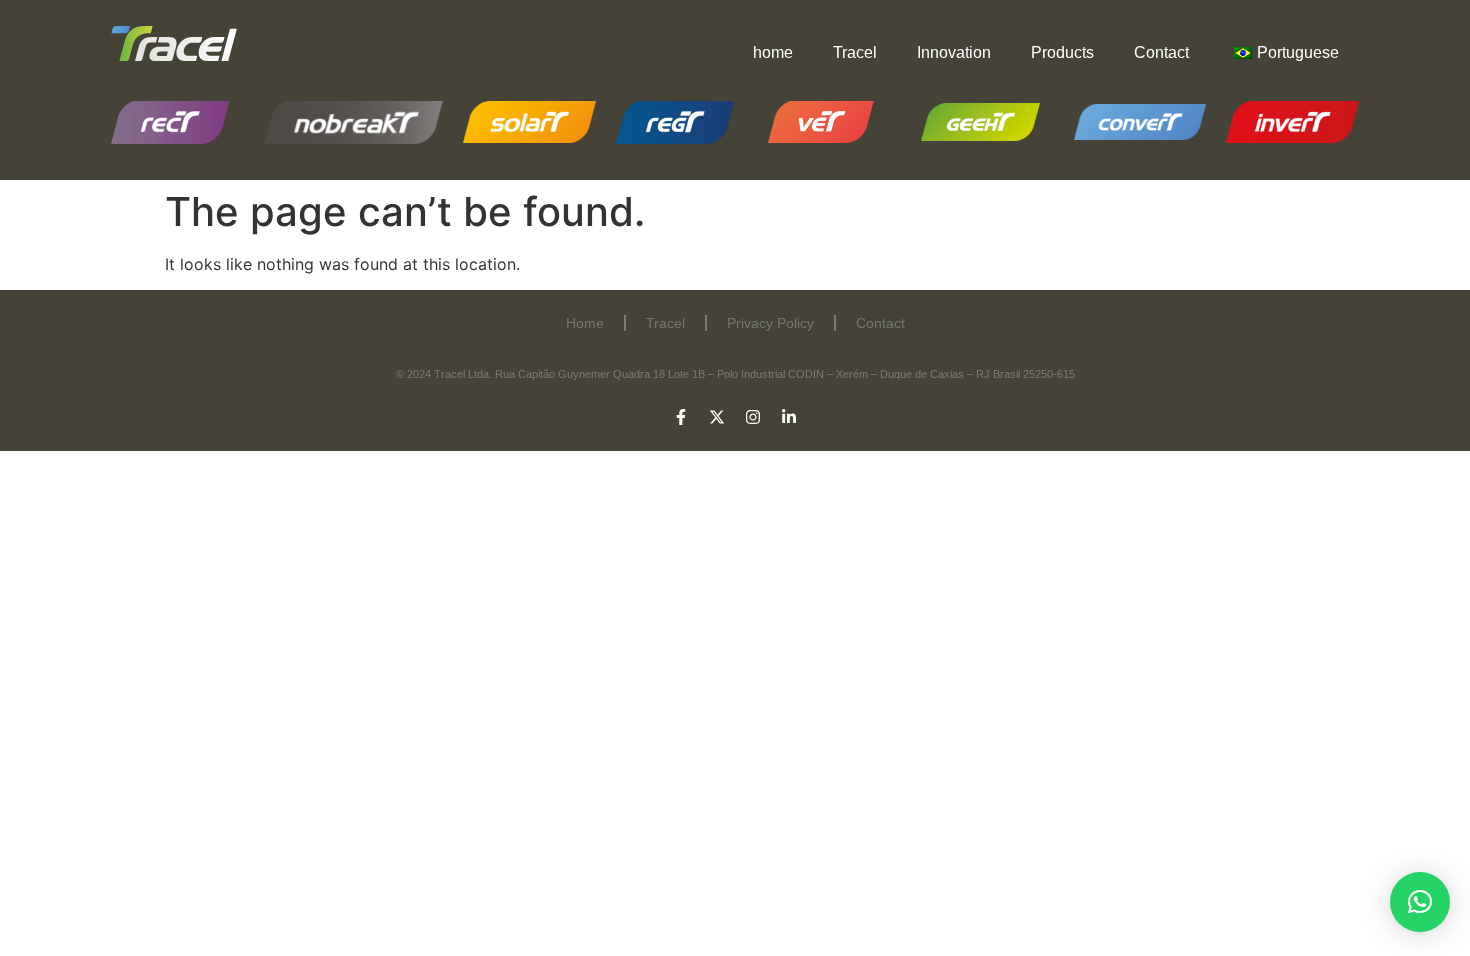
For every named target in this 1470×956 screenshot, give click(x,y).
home (773, 52)
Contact (1161, 52)
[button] (1420, 902)
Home (585, 323)
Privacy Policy (770, 323)
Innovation (954, 52)
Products (1062, 52)
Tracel (855, 52)
